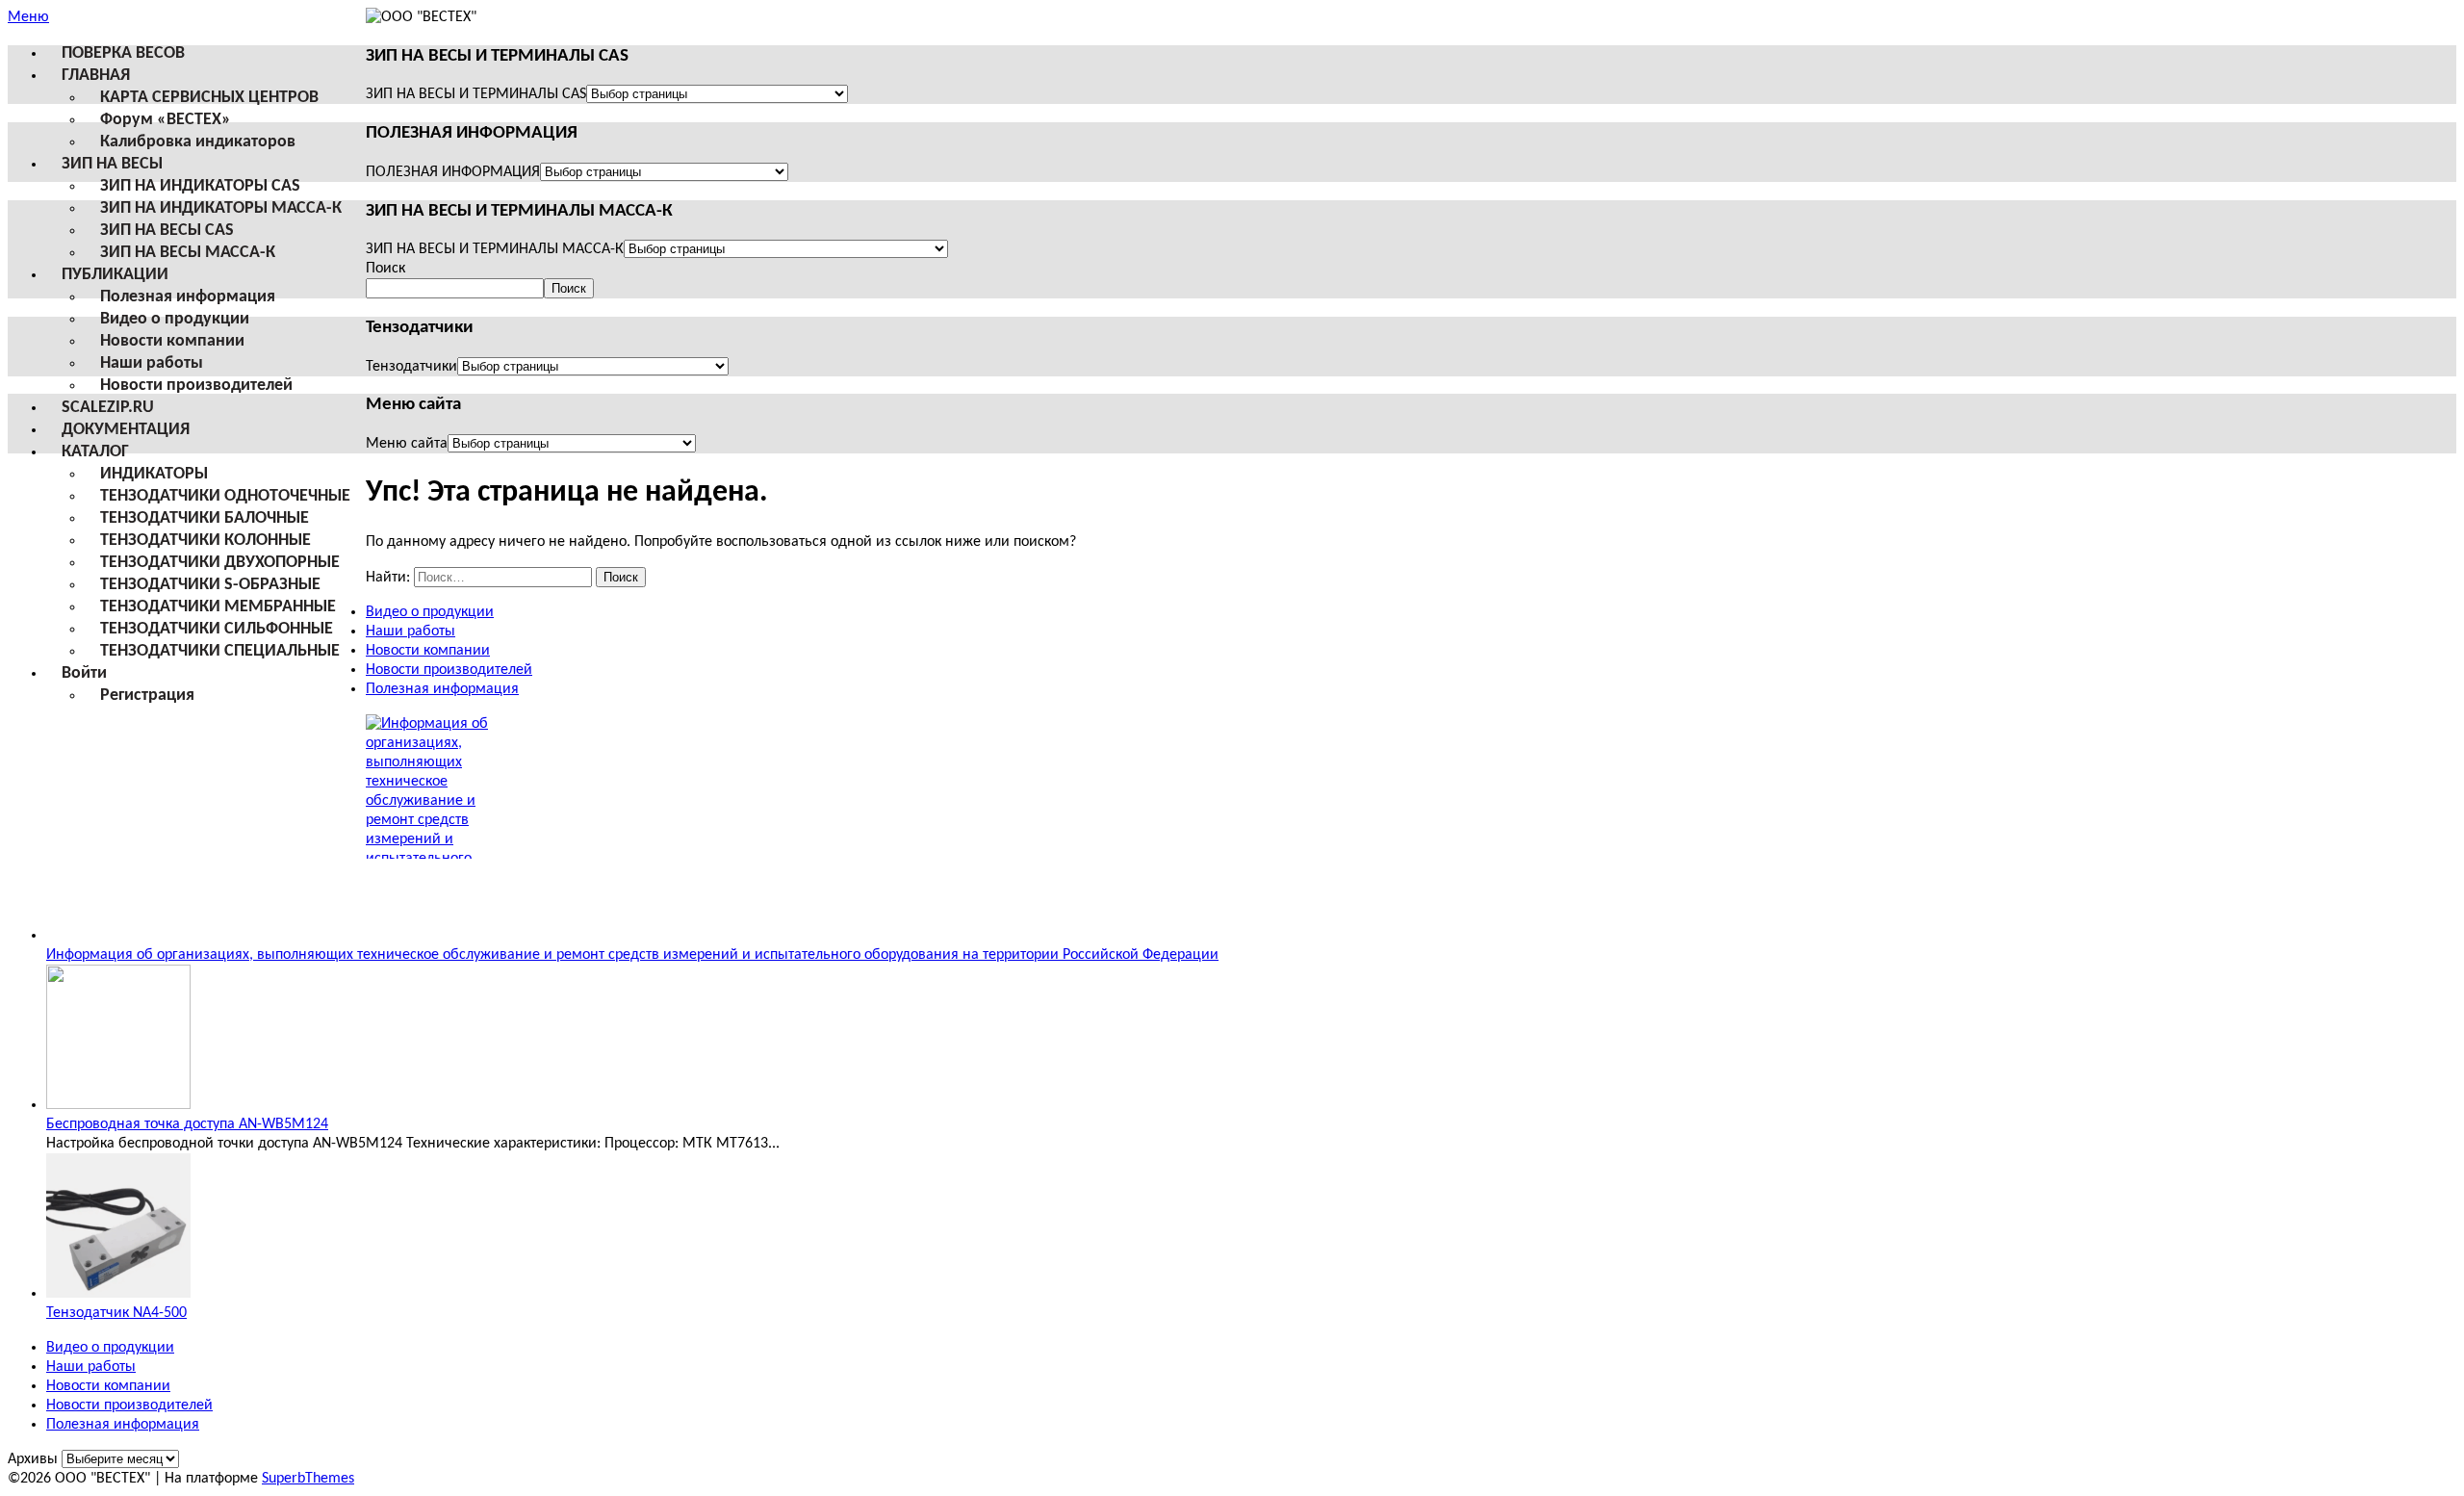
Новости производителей (196, 386)
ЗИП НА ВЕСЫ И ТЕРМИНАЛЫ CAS (476, 94)
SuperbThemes (308, 1479)
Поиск (385, 269)
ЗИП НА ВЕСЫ (112, 164)
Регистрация (147, 696)
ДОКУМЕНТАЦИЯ (126, 430)
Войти (84, 673)
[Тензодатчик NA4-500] (118, 1294)
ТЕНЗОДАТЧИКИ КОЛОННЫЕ (205, 541)
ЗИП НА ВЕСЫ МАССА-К (188, 253)
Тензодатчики (411, 367)
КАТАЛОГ (95, 452)
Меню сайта (407, 444)
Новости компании (172, 341)
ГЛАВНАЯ (96, 76)
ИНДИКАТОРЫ (154, 474)
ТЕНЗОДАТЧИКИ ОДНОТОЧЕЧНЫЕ (225, 496)
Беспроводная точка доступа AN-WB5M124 (187, 1124)
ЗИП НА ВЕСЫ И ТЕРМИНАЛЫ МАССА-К (495, 249)
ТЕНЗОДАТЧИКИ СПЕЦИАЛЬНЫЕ (220, 651)
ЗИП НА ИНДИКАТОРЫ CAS (200, 186)
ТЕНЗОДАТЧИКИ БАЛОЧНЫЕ (205, 518)
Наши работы (152, 363)
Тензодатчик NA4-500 (116, 1313)
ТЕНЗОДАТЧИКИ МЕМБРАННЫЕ (218, 607)
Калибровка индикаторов (198, 142)
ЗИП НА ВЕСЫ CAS (167, 231)
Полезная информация (188, 297)
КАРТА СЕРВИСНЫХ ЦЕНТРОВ (209, 98)
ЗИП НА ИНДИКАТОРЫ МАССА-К (221, 208)
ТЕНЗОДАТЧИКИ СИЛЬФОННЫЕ (217, 629)
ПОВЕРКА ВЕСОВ (123, 53)
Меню (28, 17)
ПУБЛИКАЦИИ (115, 275)
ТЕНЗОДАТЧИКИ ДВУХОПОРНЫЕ (220, 563)
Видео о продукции (175, 319)
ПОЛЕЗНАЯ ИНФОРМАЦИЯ (453, 172)
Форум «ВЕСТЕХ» (166, 120)
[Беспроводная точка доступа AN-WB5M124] (118, 1105)
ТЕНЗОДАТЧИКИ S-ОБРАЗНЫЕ (210, 585)
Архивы (33, 1459)
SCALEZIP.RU (108, 408)
